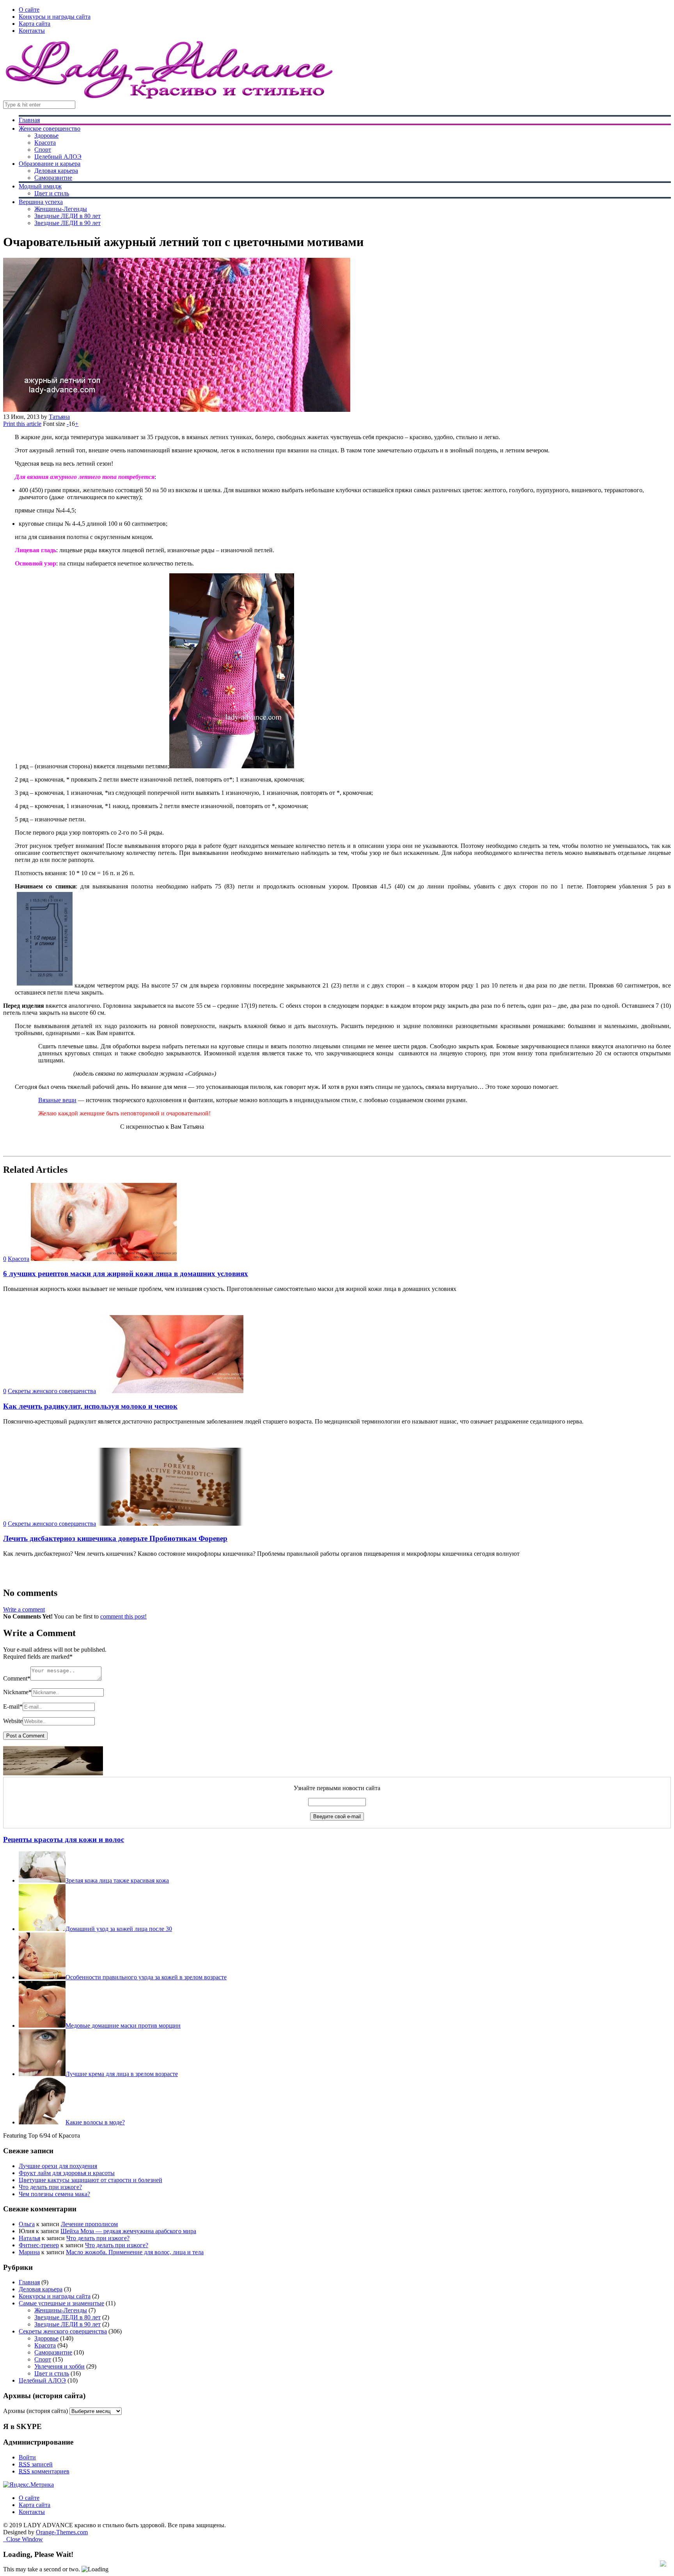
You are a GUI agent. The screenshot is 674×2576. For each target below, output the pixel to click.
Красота (45, 143)
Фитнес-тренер (39, 2245)
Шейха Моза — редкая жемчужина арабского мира (128, 2231)
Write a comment (24, 1609)
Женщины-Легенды (61, 209)
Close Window (23, 2539)
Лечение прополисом (89, 2224)
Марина (29, 2252)
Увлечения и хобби (59, 2366)
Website (13, 1721)
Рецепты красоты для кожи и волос (64, 1839)
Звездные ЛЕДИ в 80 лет (67, 216)
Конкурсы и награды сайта (55, 17)
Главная (29, 120)
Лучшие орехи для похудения (58, 2166)
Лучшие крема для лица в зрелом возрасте (122, 2074)
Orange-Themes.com (62, 2532)
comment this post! (123, 1616)
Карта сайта (35, 24)
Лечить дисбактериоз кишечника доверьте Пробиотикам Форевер (115, 1538)
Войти (27, 2457)
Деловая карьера (56, 171)
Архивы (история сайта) (35, 2411)
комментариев (44, 2471)
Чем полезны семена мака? (54, 2194)
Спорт (43, 150)
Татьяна (59, 417)
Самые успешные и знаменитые (61, 2303)
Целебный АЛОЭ (58, 157)
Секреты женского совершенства (52, 1391)
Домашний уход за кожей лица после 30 (119, 1929)
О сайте (29, 10)
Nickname (17, 1692)
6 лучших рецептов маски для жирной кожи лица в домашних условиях (126, 1274)
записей (36, 2464)
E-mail (13, 1706)
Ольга (27, 2224)
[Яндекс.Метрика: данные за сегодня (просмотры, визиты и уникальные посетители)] (28, 2485)
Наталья (29, 2238)
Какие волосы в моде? (95, 2122)
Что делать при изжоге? (50, 2187)
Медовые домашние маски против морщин (123, 2026)
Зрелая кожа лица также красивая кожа (117, 1880)
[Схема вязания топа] (45, 985)
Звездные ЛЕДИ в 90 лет (67, 223)
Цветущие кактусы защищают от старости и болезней (90, 2180)
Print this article (22, 424)
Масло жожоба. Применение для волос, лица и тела (135, 2252)
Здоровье (46, 136)
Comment (17, 1678)
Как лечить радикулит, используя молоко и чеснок (90, 1406)
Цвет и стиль (52, 193)
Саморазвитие (53, 178)
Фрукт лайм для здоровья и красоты (67, 2173)
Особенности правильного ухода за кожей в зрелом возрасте (146, 1977)
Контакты (32, 31)
